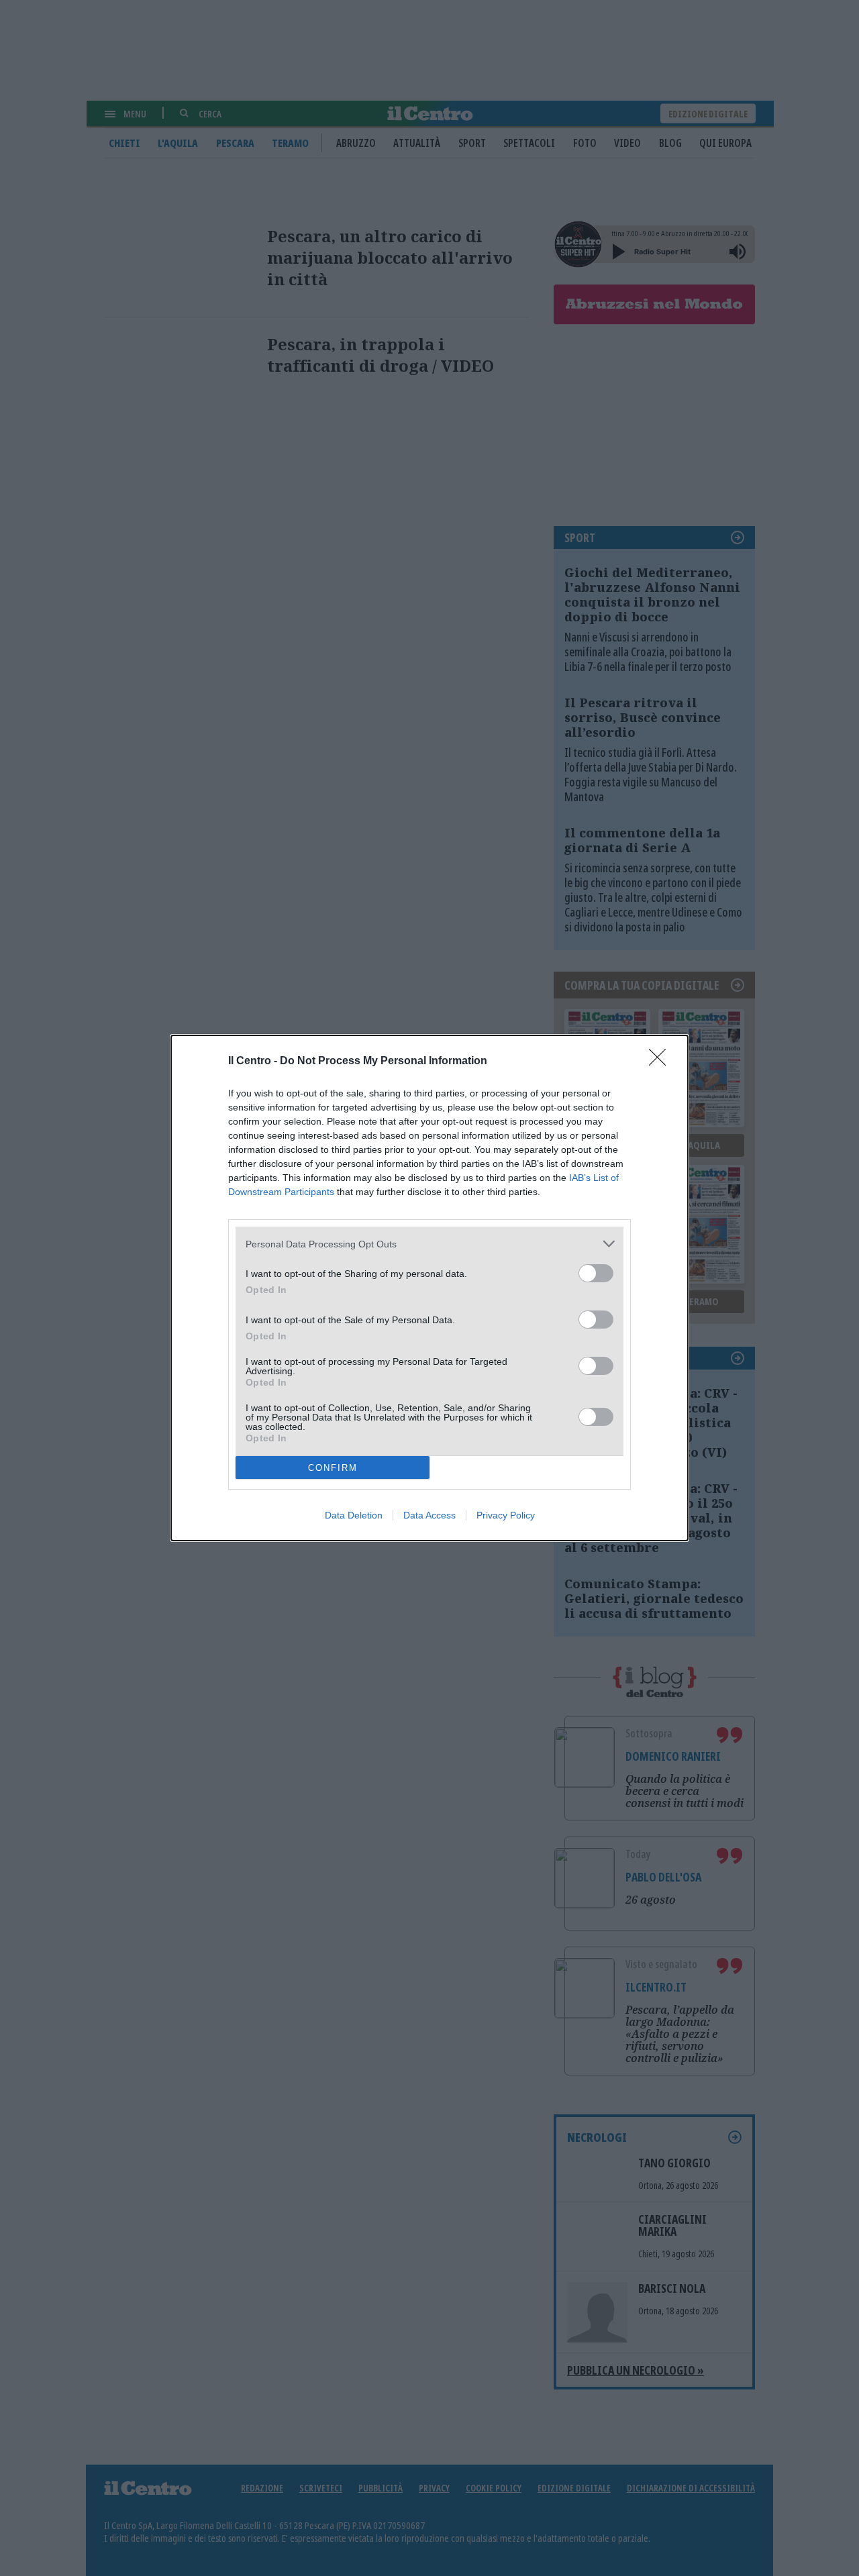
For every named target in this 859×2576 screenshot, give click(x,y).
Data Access (429, 1515)
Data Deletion (354, 1515)
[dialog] (429, 1288)
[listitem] (429, 1244)
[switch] (596, 1273)
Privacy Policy (506, 1515)
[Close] (662, 1062)
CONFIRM (333, 1468)
